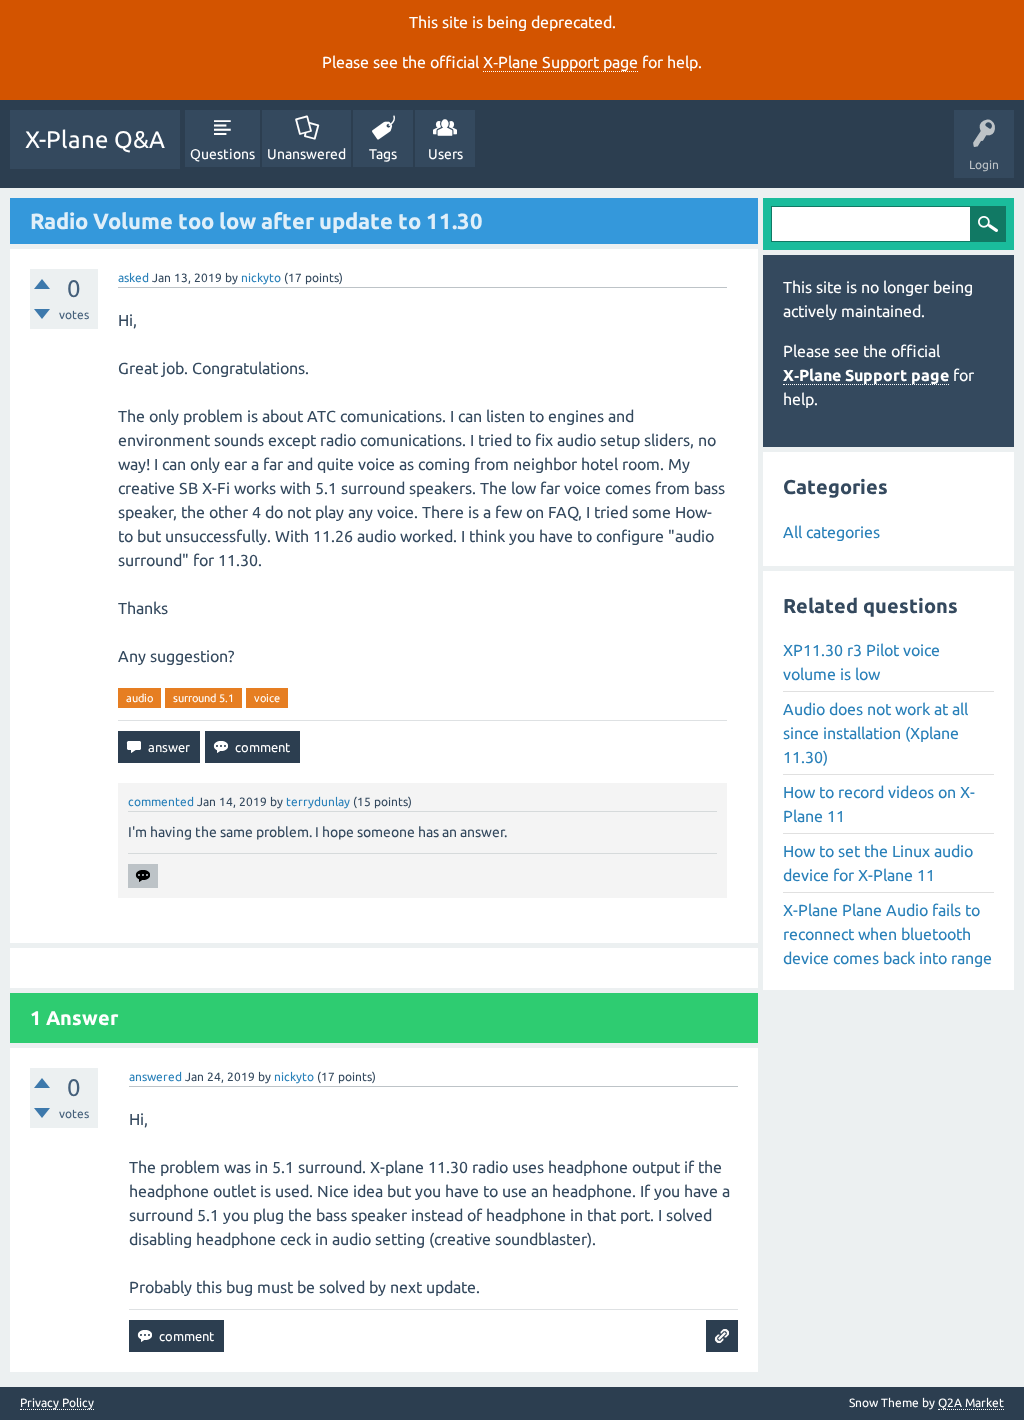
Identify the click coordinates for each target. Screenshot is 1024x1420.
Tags (383, 154)
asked (133, 277)
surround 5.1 (203, 698)
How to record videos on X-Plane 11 (879, 804)
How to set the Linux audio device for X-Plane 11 (878, 863)
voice (267, 698)
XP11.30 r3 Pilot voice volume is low (861, 662)
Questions (222, 154)
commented (161, 801)
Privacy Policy (57, 1403)
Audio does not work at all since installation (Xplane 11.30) (875, 733)
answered (155, 1076)
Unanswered (306, 154)
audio (139, 698)
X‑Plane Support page (560, 62)
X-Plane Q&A (95, 139)
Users (445, 154)
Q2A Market (971, 1402)
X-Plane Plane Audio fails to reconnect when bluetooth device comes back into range (887, 934)
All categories (831, 532)
